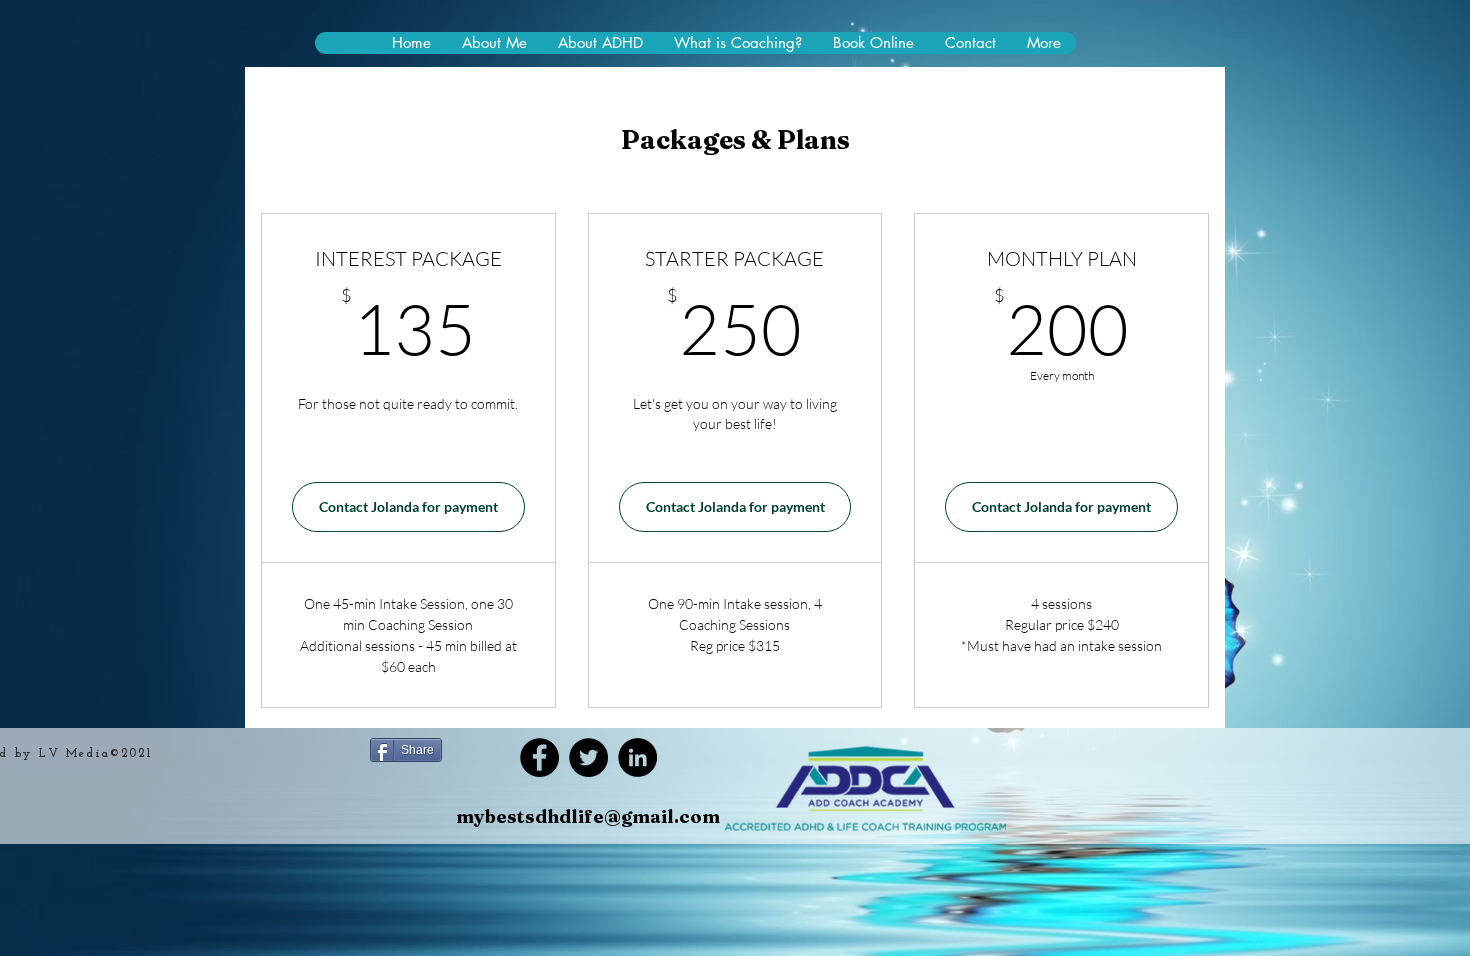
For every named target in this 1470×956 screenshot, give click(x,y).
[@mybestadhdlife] (588, 757)
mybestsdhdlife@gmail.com (588, 816)
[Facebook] (539, 757)
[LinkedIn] (637, 757)
